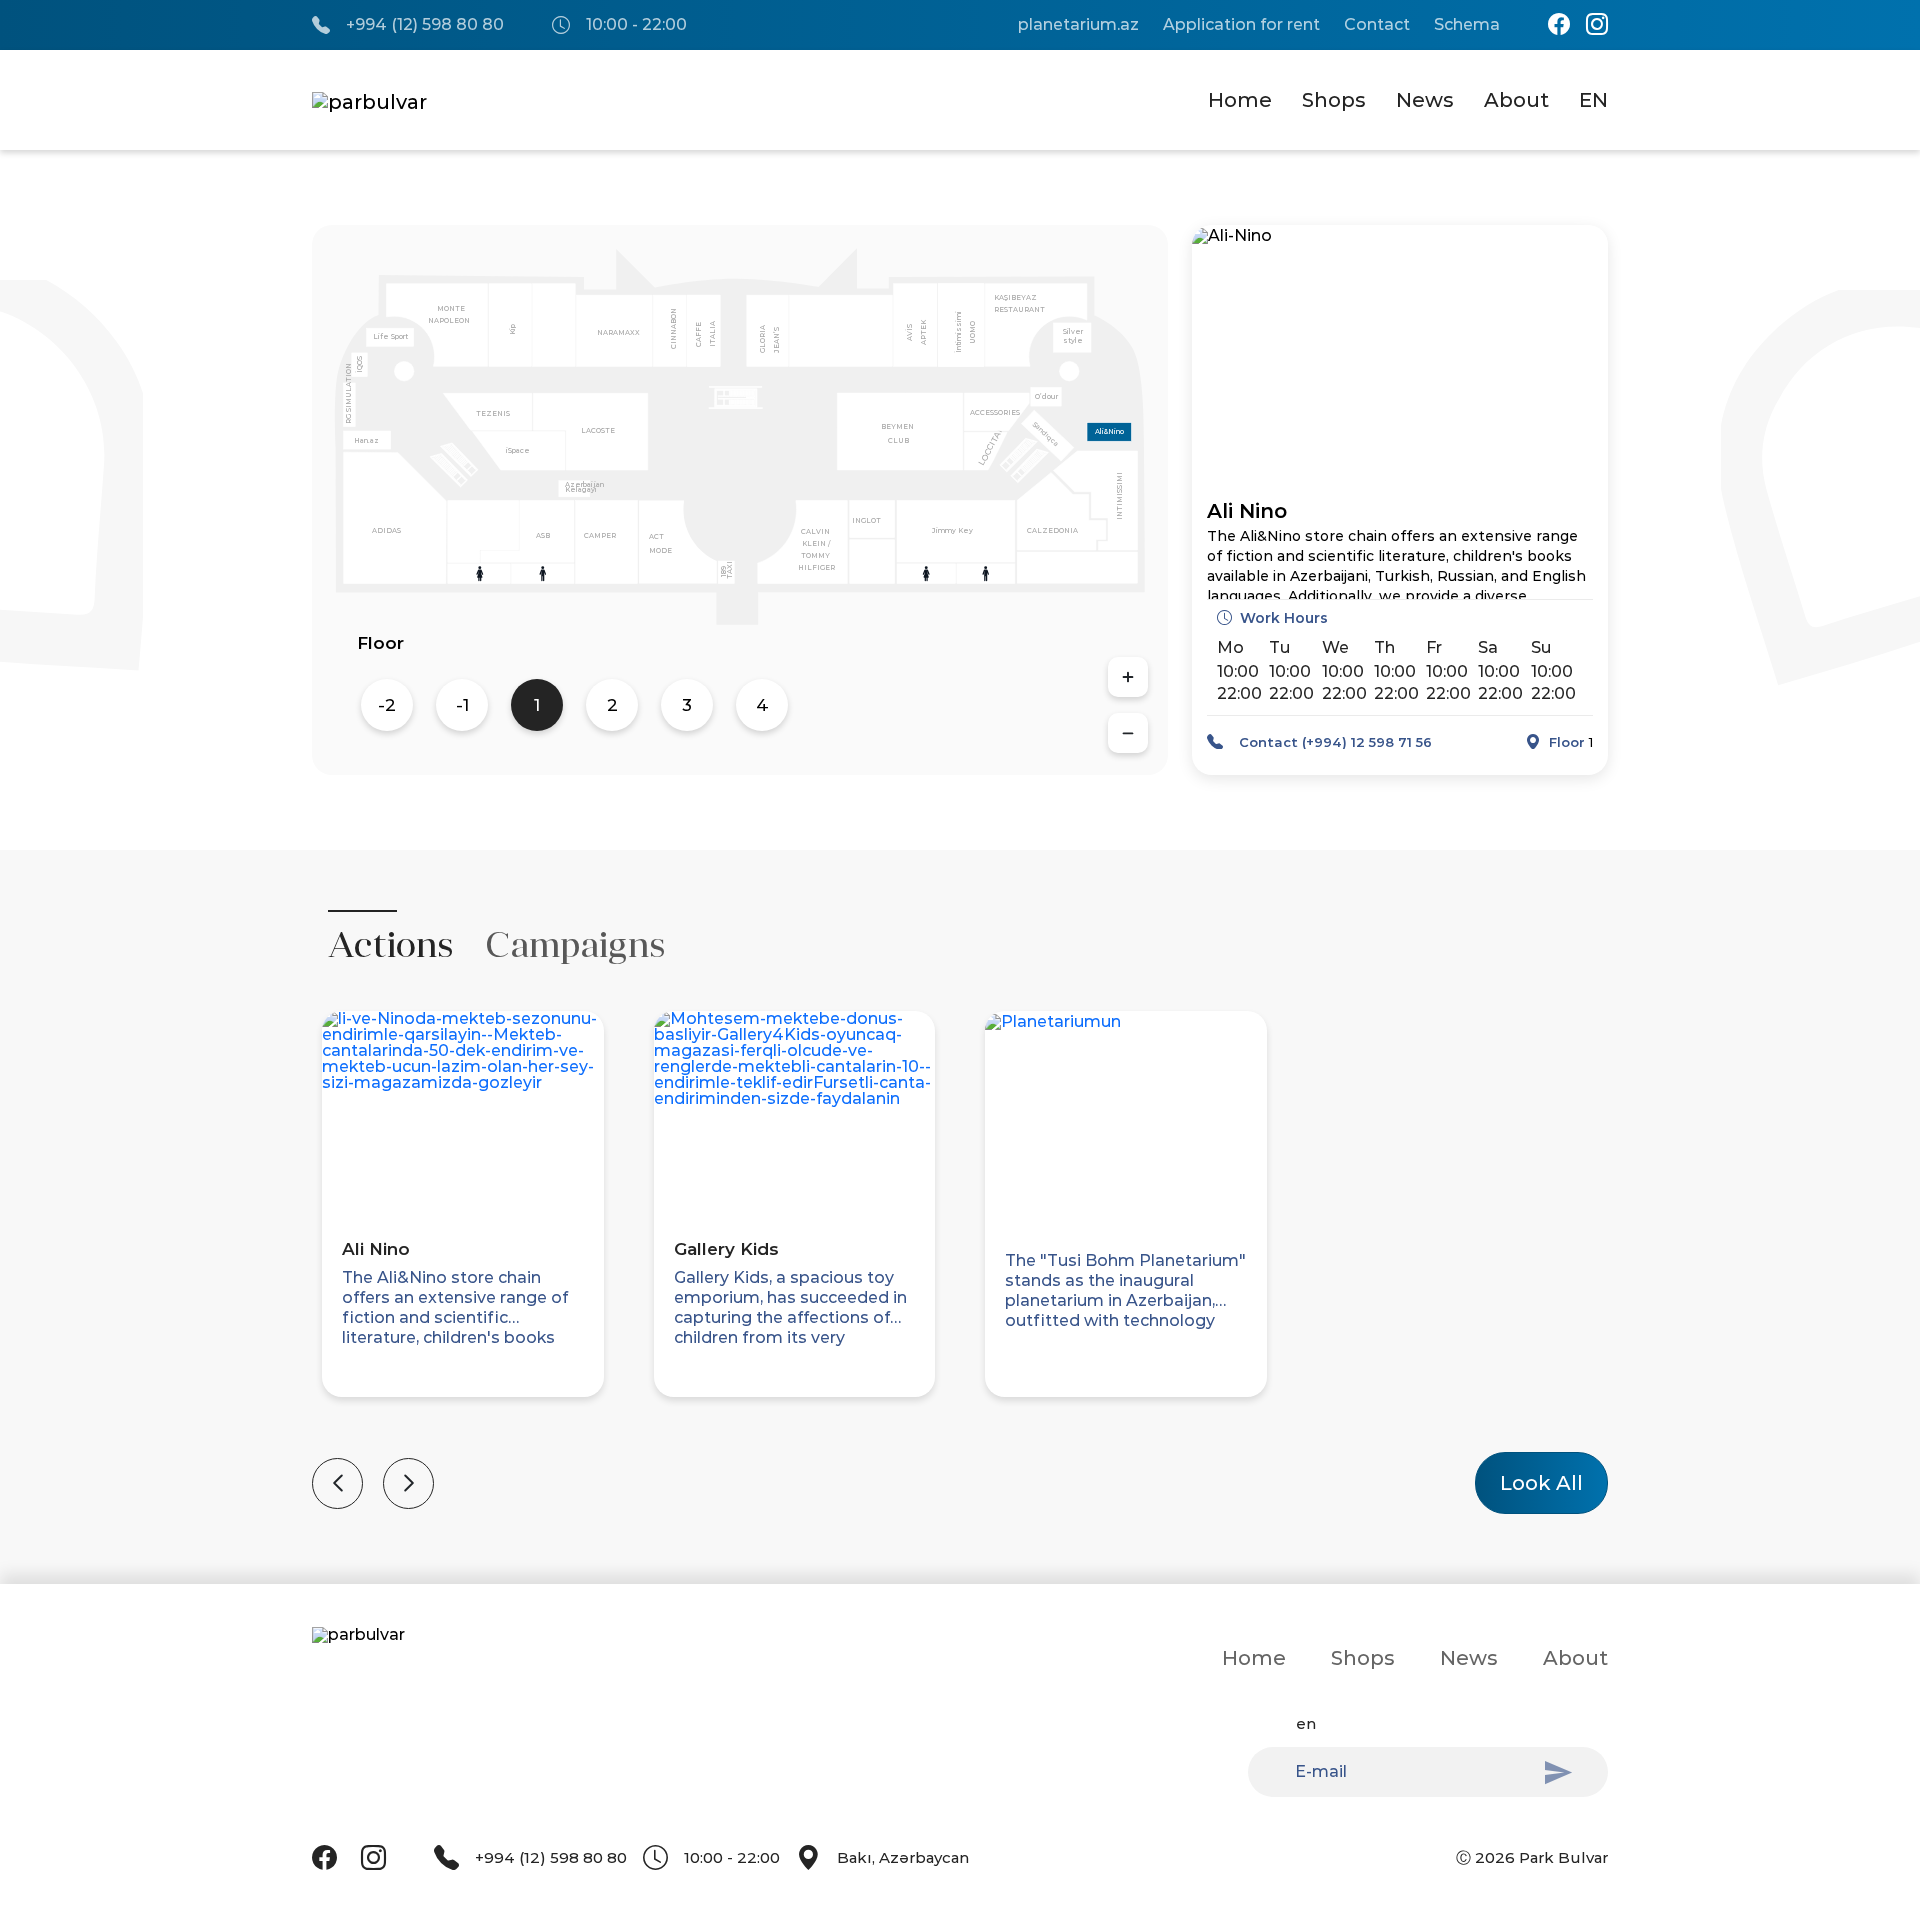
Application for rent (1241, 25)
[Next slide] (408, 1483)
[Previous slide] (337, 1483)
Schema (1467, 25)
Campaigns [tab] (575, 945)
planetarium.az (1078, 25)
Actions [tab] (390, 945)
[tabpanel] (960, 1250)
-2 (387, 705)
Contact (1377, 25)
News (1425, 100)
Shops (1334, 100)
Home (1240, 100)
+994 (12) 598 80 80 (425, 25)
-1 (462, 705)
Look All (1541, 1483)
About (1516, 100)
